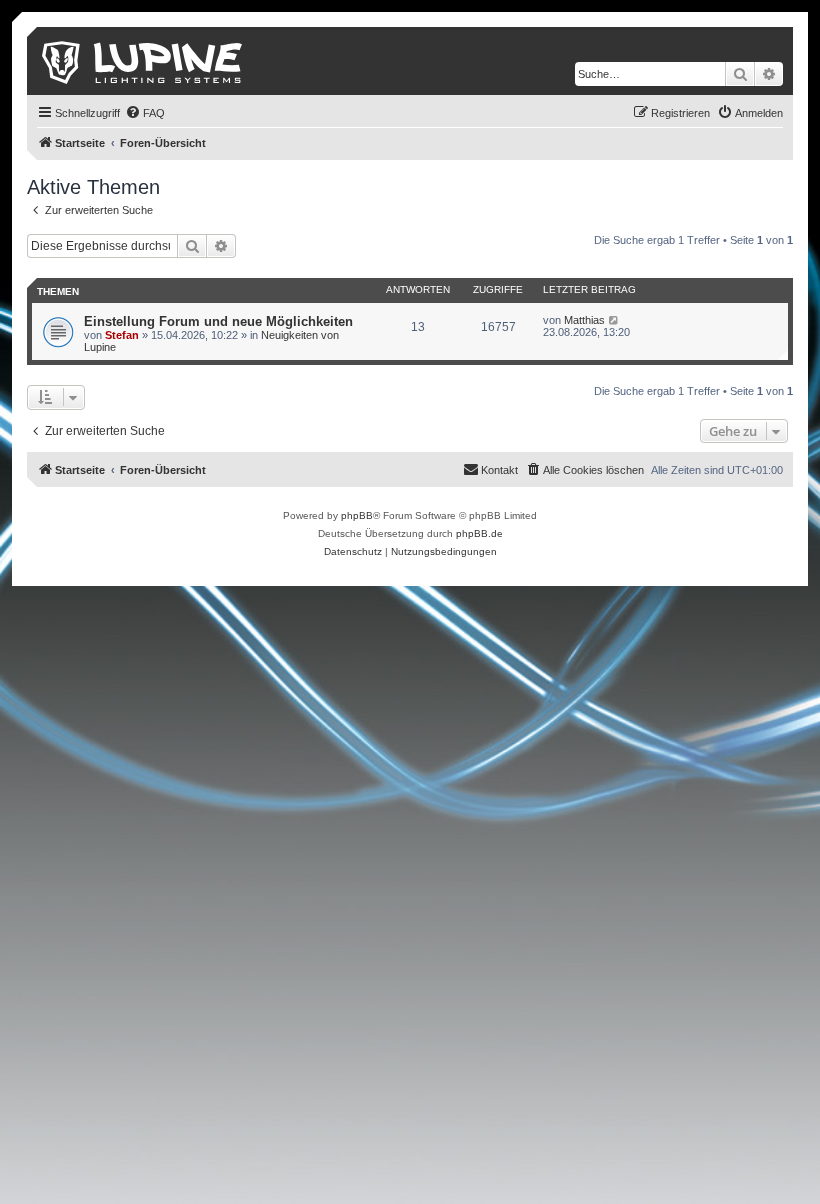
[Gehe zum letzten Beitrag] (614, 320)
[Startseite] (143, 61)
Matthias (584, 320)
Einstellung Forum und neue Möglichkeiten (218, 321)
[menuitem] (145, 113)
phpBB (357, 515)
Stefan (122, 335)
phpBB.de (479, 533)
